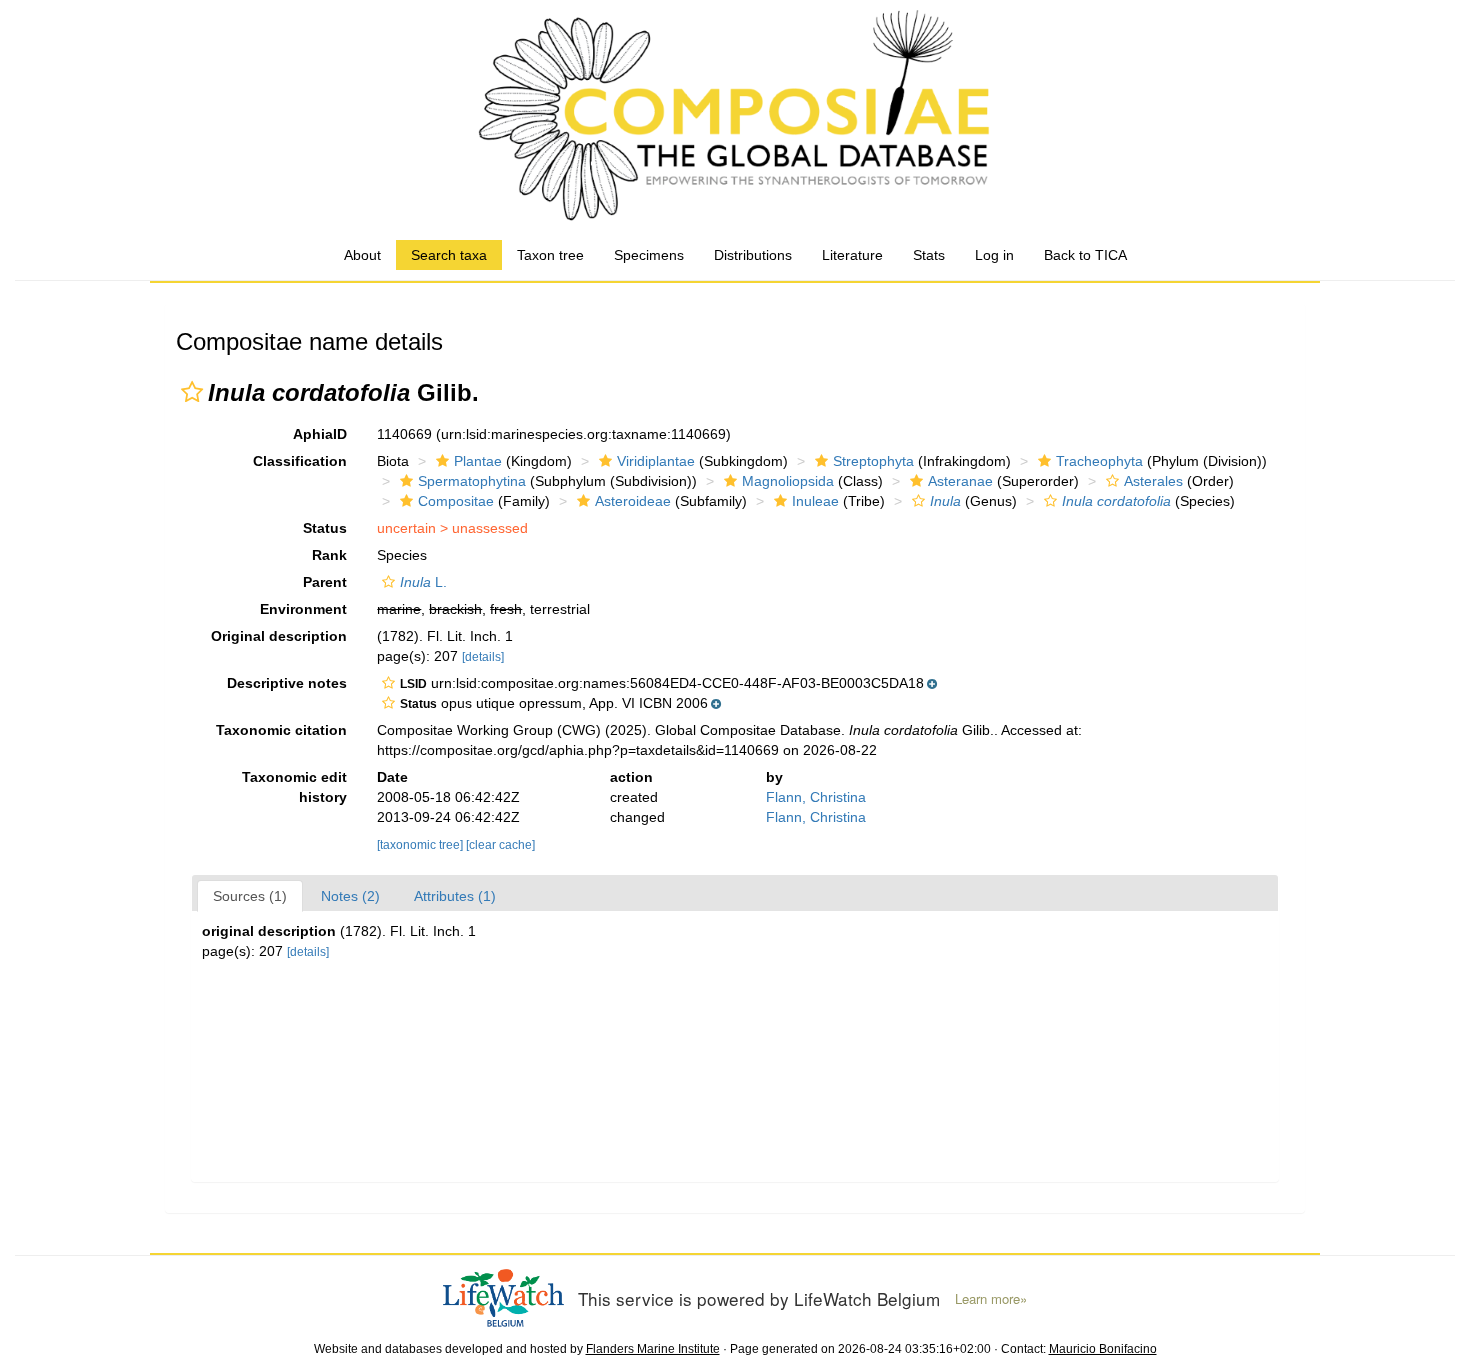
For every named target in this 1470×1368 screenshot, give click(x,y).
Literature (852, 255)
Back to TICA (1085, 255)
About (362, 255)
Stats (929, 255)
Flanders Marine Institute (653, 1349)
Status (325, 528)
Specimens (649, 255)
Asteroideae (633, 501)
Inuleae (815, 501)
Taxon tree (550, 255)
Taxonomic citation (281, 730)
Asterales (1153, 481)
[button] (192, 392)
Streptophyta (873, 461)
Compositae (456, 501)
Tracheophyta (1099, 461)
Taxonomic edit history (294, 787)
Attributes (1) (455, 896)
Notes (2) (350, 896)
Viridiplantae (656, 461)
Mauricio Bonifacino (1103, 1349)
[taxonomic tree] (421, 845)
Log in (994, 255)
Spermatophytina (472, 481)
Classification (300, 461)
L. (423, 582)
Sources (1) (250, 896)
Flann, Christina (816, 797)
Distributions (753, 255)
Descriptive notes (287, 683)
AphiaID (320, 434)
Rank (329, 555)
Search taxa (449, 255)
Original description (279, 636)
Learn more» (991, 1299)
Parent (325, 582)
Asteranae (960, 481)
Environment (303, 609)
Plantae (478, 461)
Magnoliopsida (788, 481)
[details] (483, 657)
